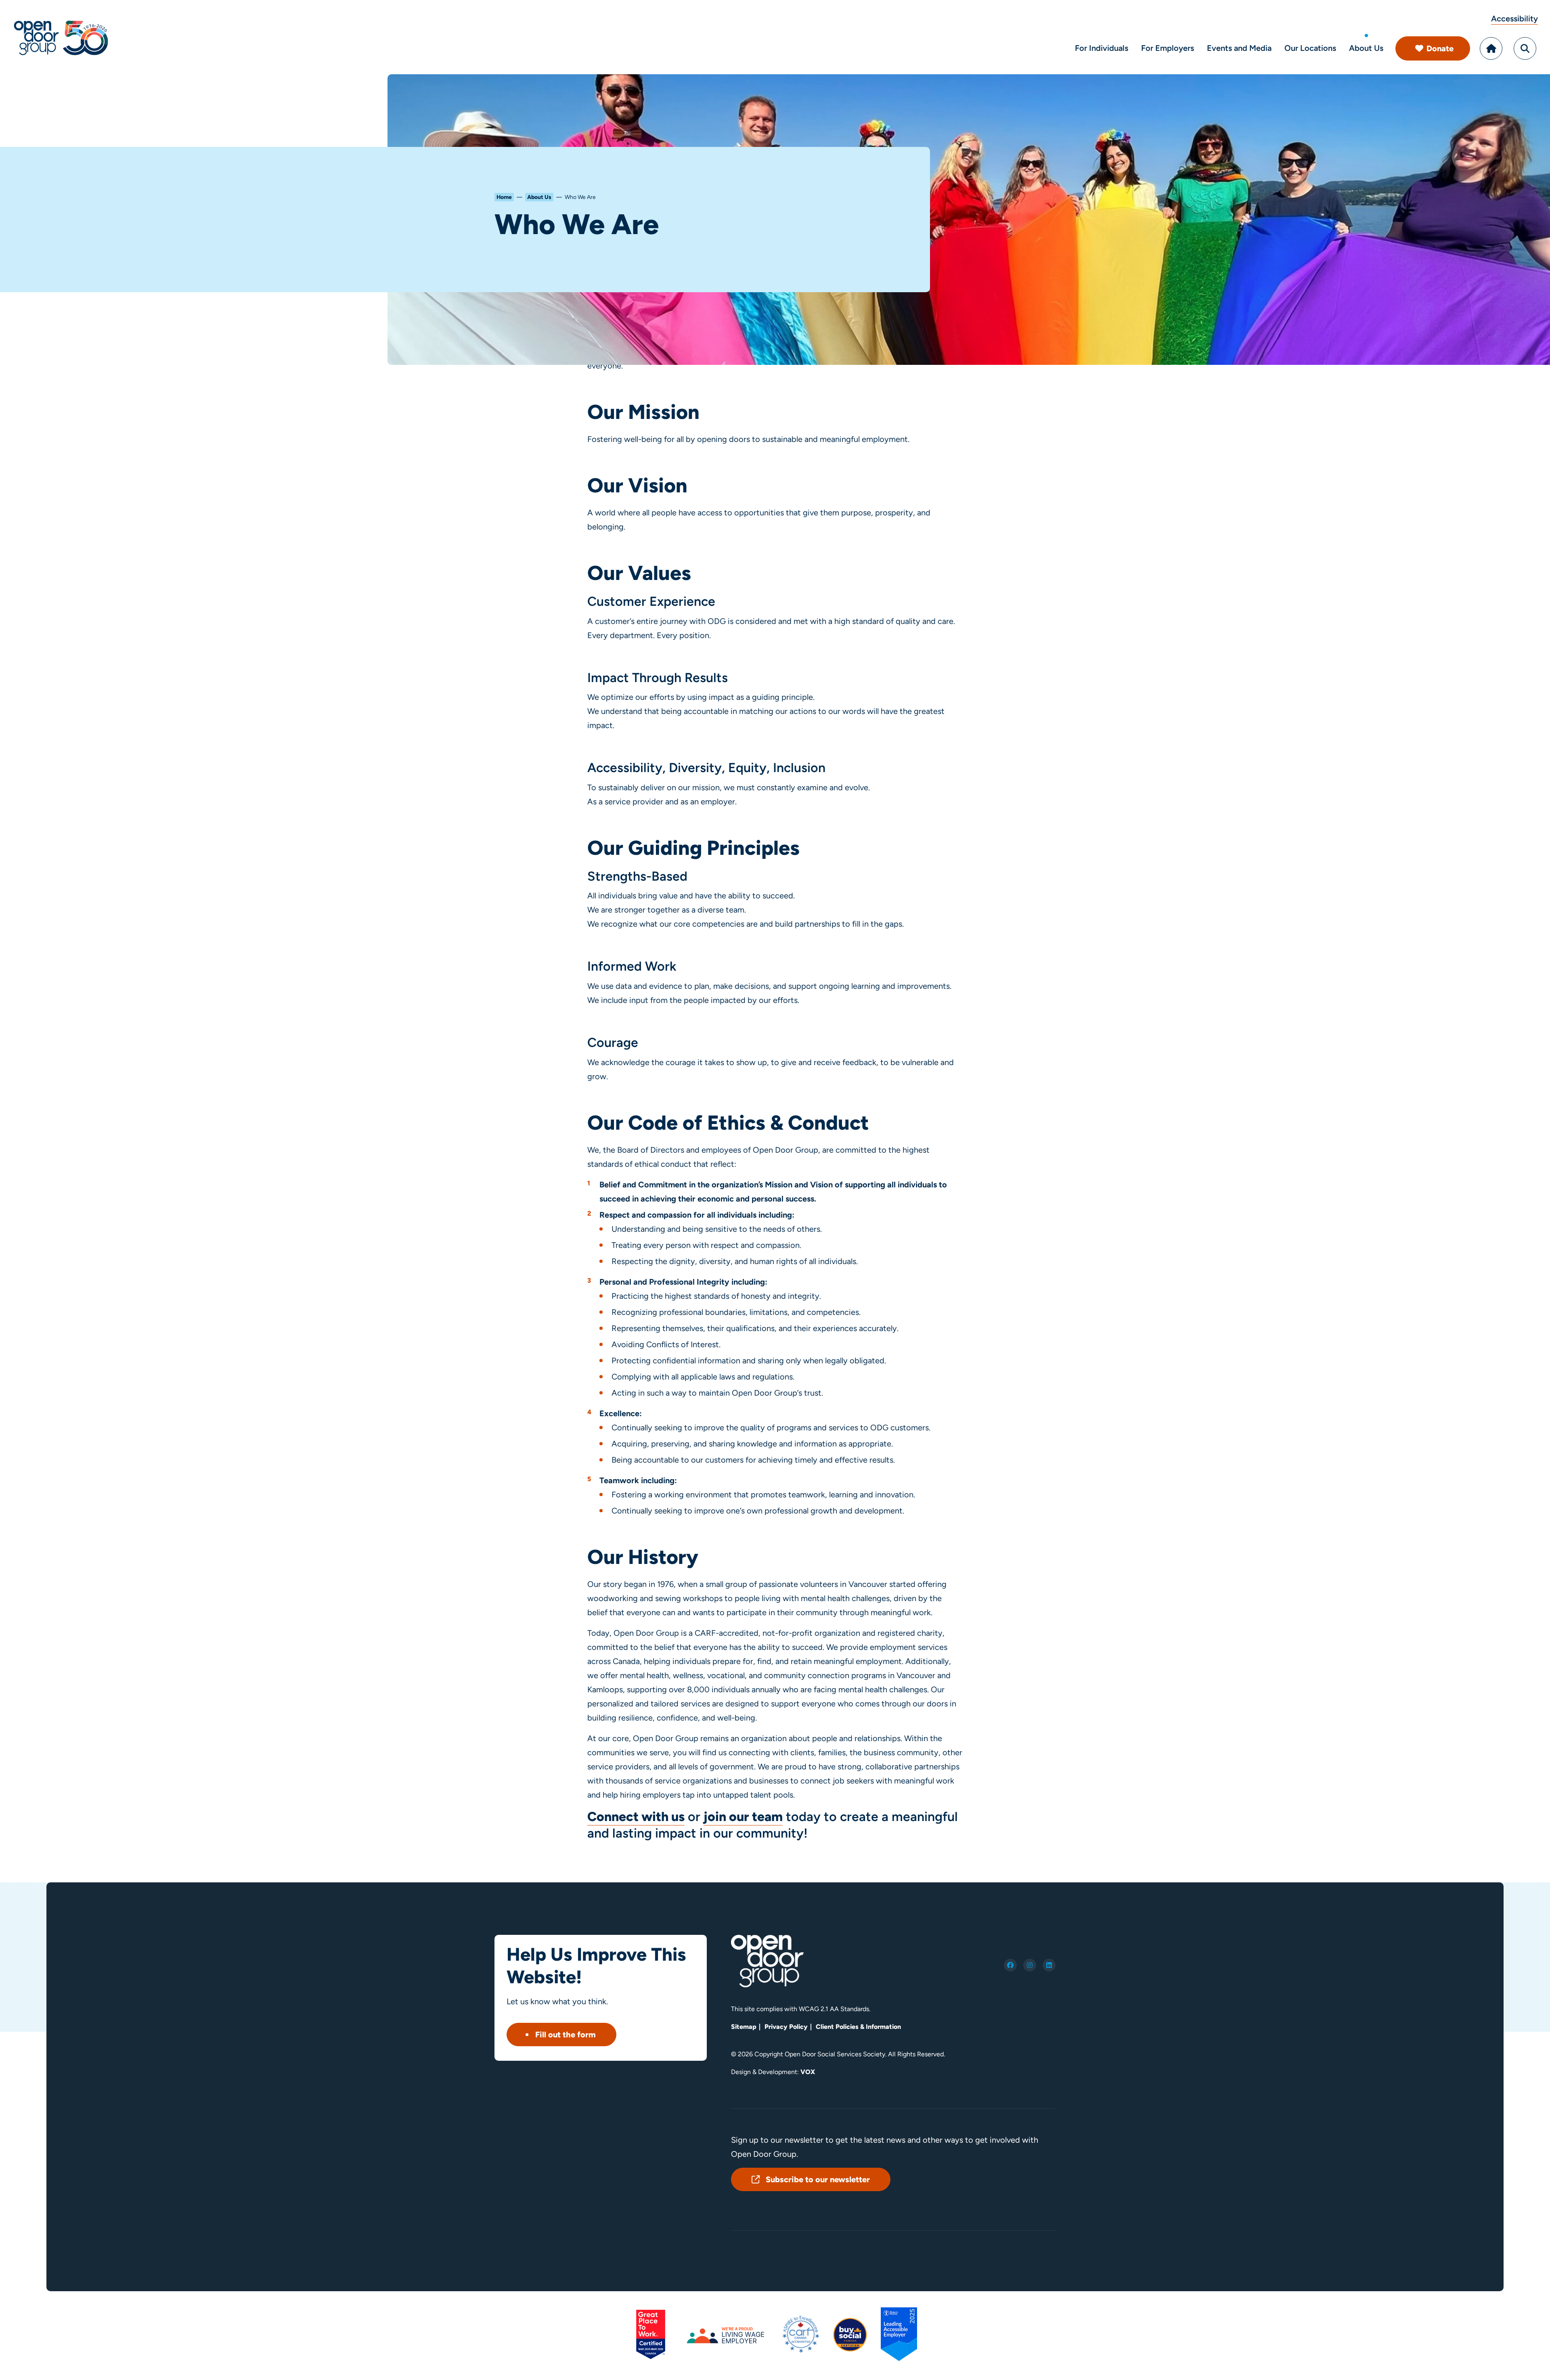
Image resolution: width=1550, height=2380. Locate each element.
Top (1526, 2363)
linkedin (1049, 1965)
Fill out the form (566, 2035)
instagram (1030, 1965)
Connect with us (636, 1817)
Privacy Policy (786, 2027)
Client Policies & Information (858, 2027)
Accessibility (1514, 19)
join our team (743, 1817)
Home (1491, 48)
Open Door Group (61, 37)
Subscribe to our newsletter (818, 2179)
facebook (1010, 1965)
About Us (1366, 48)
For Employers (1168, 48)
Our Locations (1310, 48)
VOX (808, 2072)
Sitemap (744, 2027)
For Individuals (1102, 48)
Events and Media (1239, 48)
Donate (1440, 48)
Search (1525, 48)
